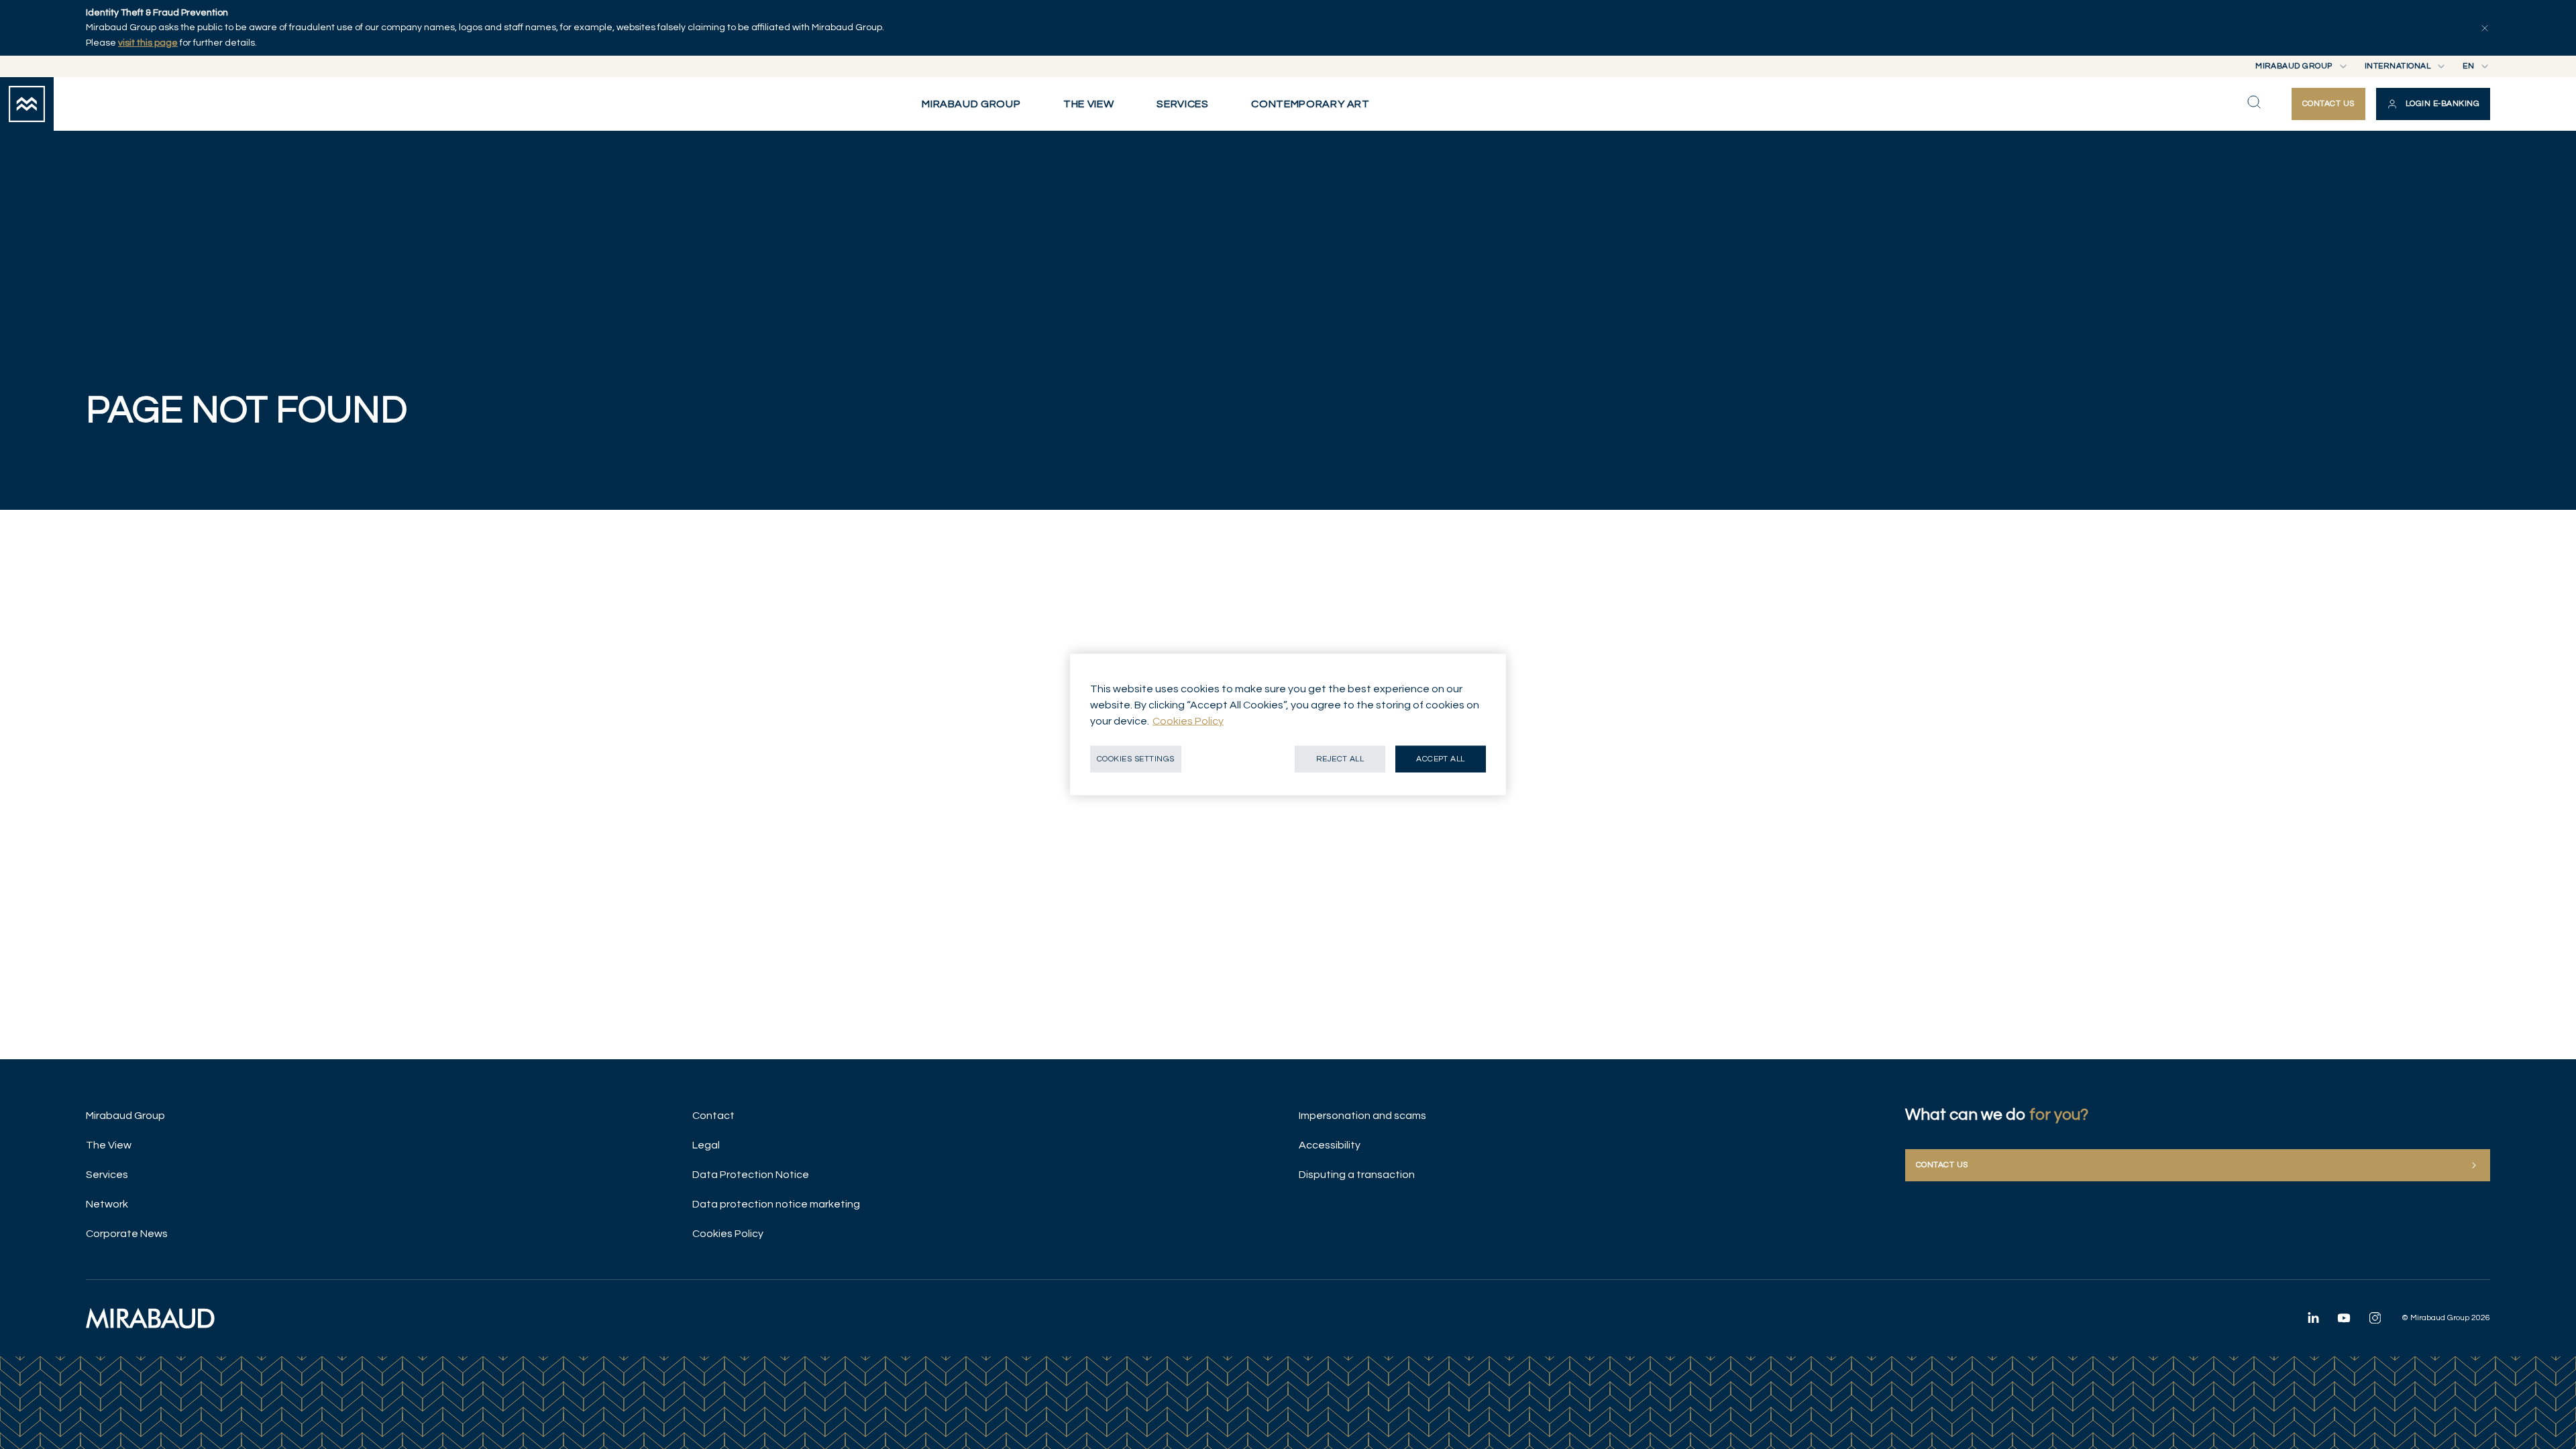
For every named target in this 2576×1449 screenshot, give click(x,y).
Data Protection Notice (751, 1175)
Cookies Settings (1136, 759)
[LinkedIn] (2313, 1318)
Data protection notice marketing (776, 1204)
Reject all (1340, 759)
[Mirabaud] (150, 1318)
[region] (1288, 725)
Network (107, 1204)
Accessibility (1330, 1145)
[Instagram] (2375, 1318)
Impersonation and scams (1362, 1116)
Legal (706, 1145)
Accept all (1441, 759)
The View (109, 1145)
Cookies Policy (728, 1234)
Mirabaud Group (125, 1116)
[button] (2433, 104)
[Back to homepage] (27, 104)
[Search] (2254, 102)
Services (107, 1175)
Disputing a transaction (1357, 1175)
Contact (713, 1116)
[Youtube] (2344, 1318)
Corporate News (127, 1234)
